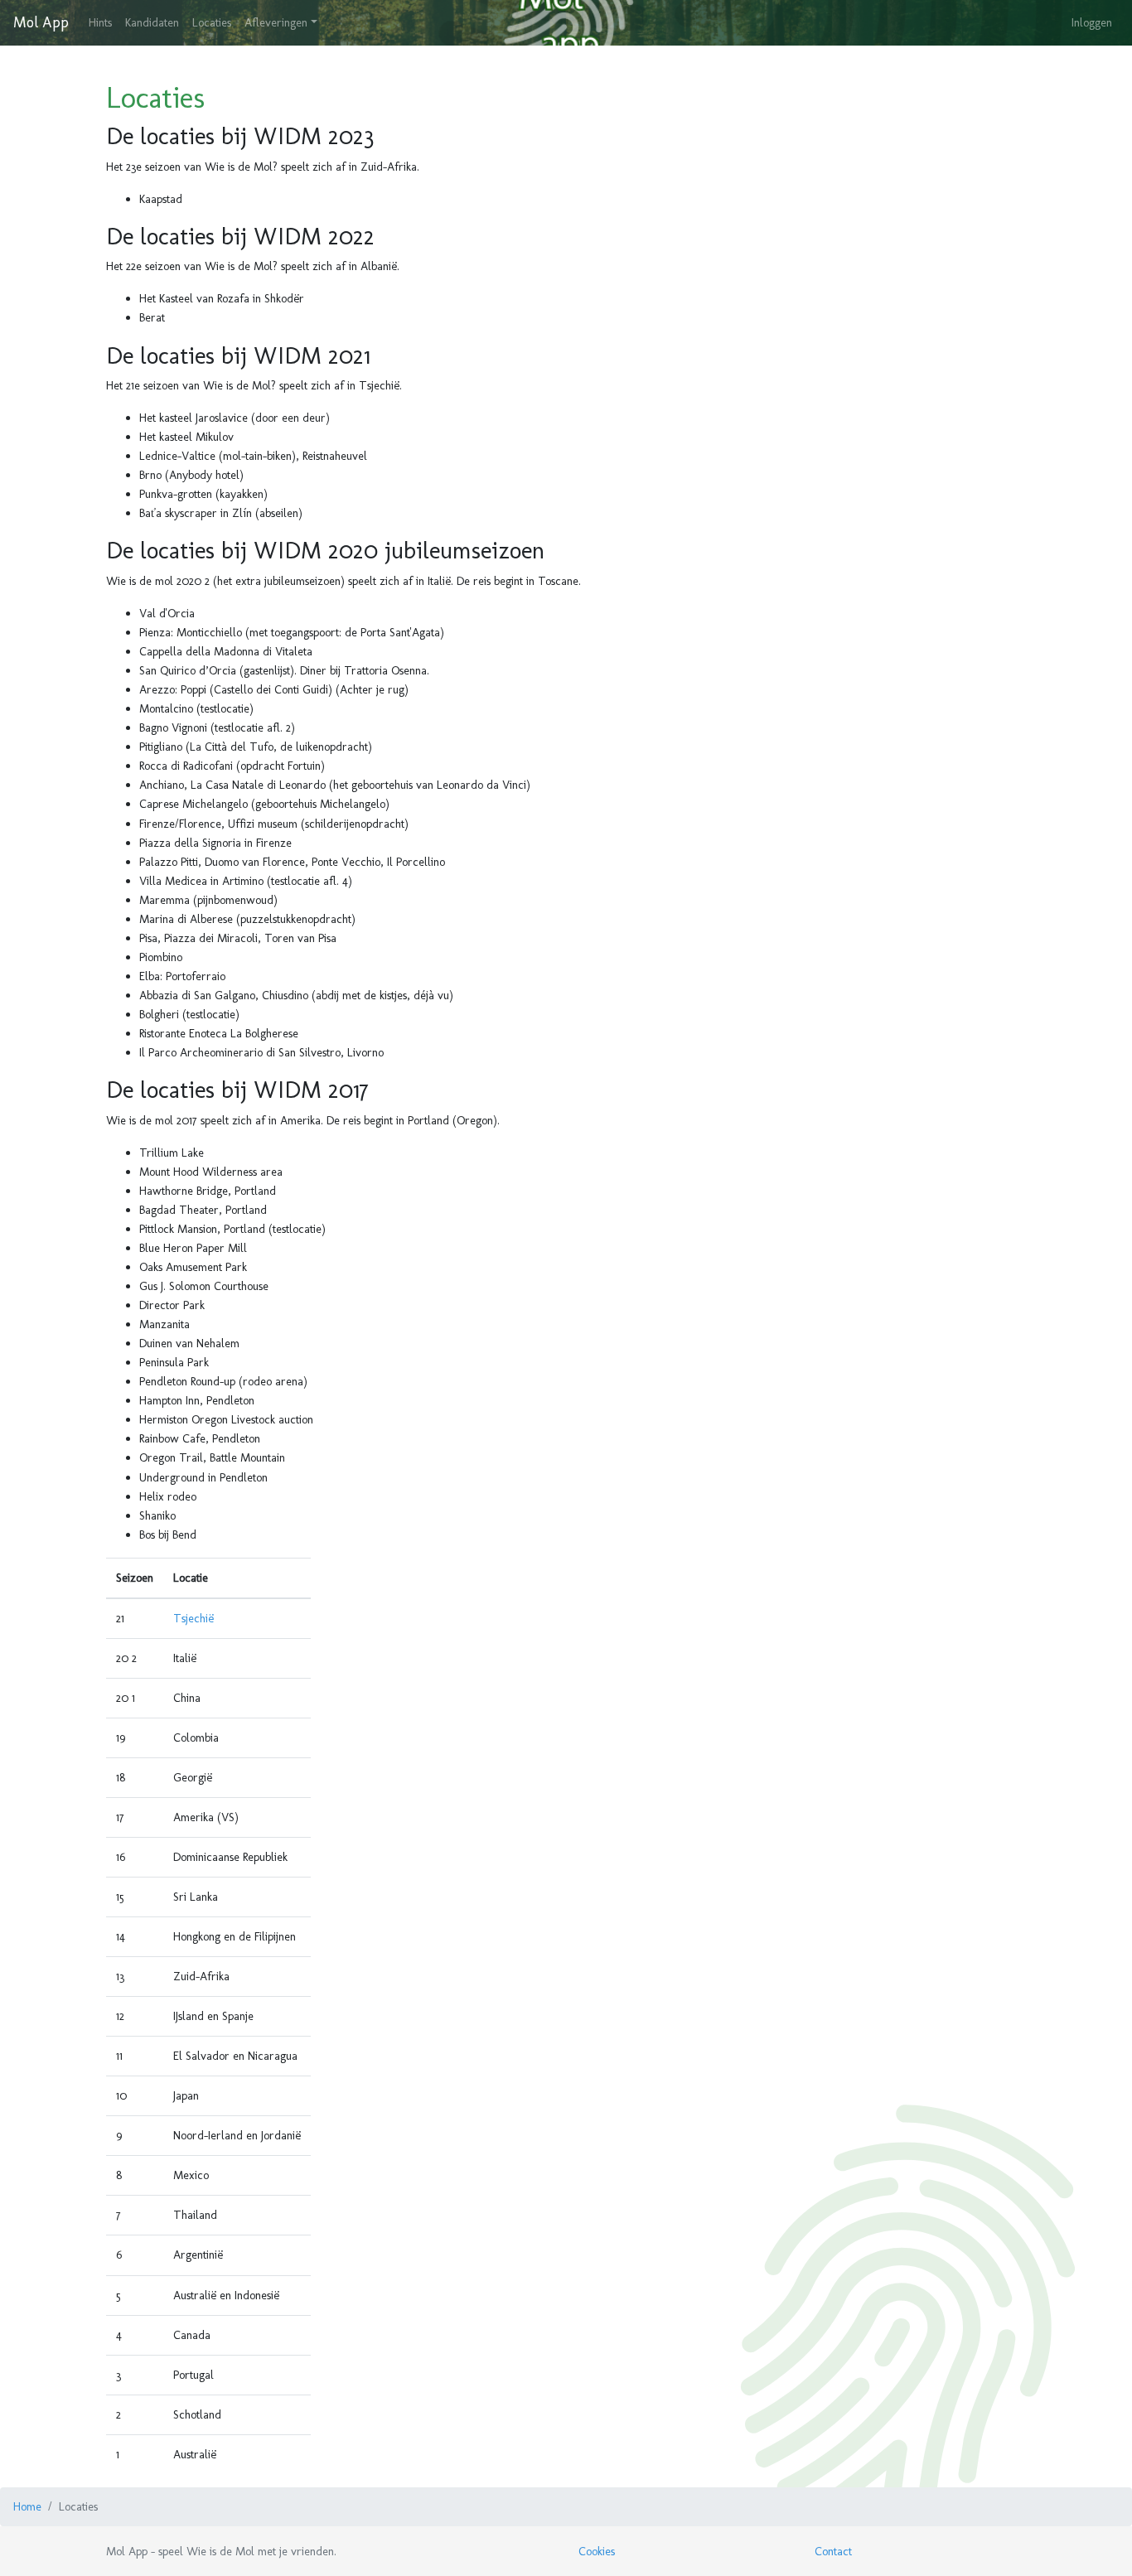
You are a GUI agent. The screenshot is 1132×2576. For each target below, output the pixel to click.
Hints (100, 22)
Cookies (597, 2551)
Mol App (41, 22)
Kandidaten (152, 22)
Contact (833, 2551)
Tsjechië (194, 1618)
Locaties (212, 22)
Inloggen (1092, 22)
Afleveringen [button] (276, 22)
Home (27, 2506)
